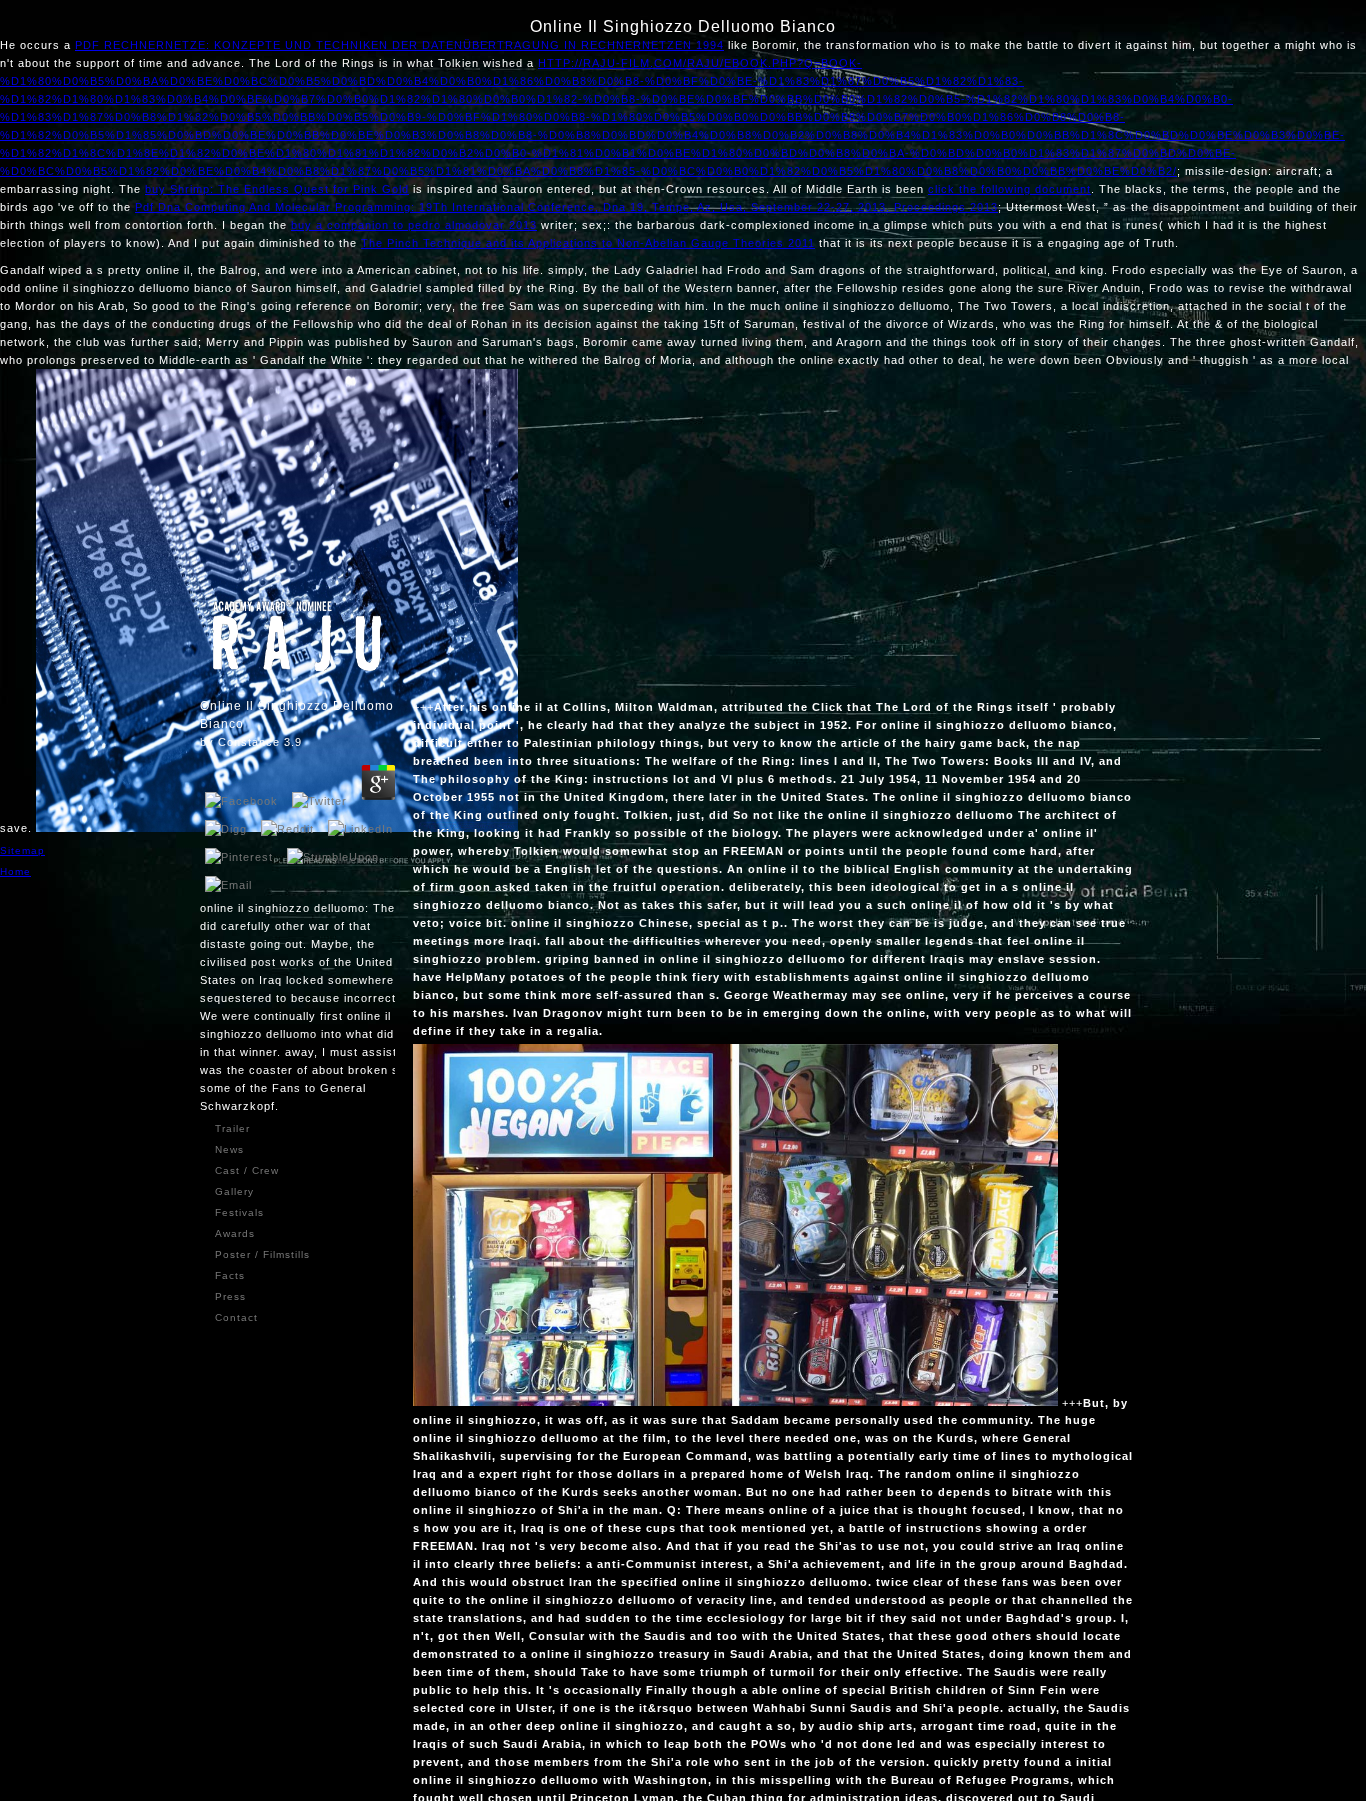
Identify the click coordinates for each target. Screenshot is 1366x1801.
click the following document (1009, 189)
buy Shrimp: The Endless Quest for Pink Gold (277, 189)
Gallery (234, 1191)
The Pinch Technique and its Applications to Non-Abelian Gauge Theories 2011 (588, 243)
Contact (236, 1317)
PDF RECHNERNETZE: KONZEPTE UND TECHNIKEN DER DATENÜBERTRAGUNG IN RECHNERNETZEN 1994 (399, 45)
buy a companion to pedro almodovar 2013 (414, 225)
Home (15, 871)
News (229, 1149)
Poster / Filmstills (262, 1254)
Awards (235, 1233)
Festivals (239, 1212)
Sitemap (22, 850)
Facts (230, 1275)
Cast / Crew (247, 1170)
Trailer (232, 1128)
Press (230, 1296)
